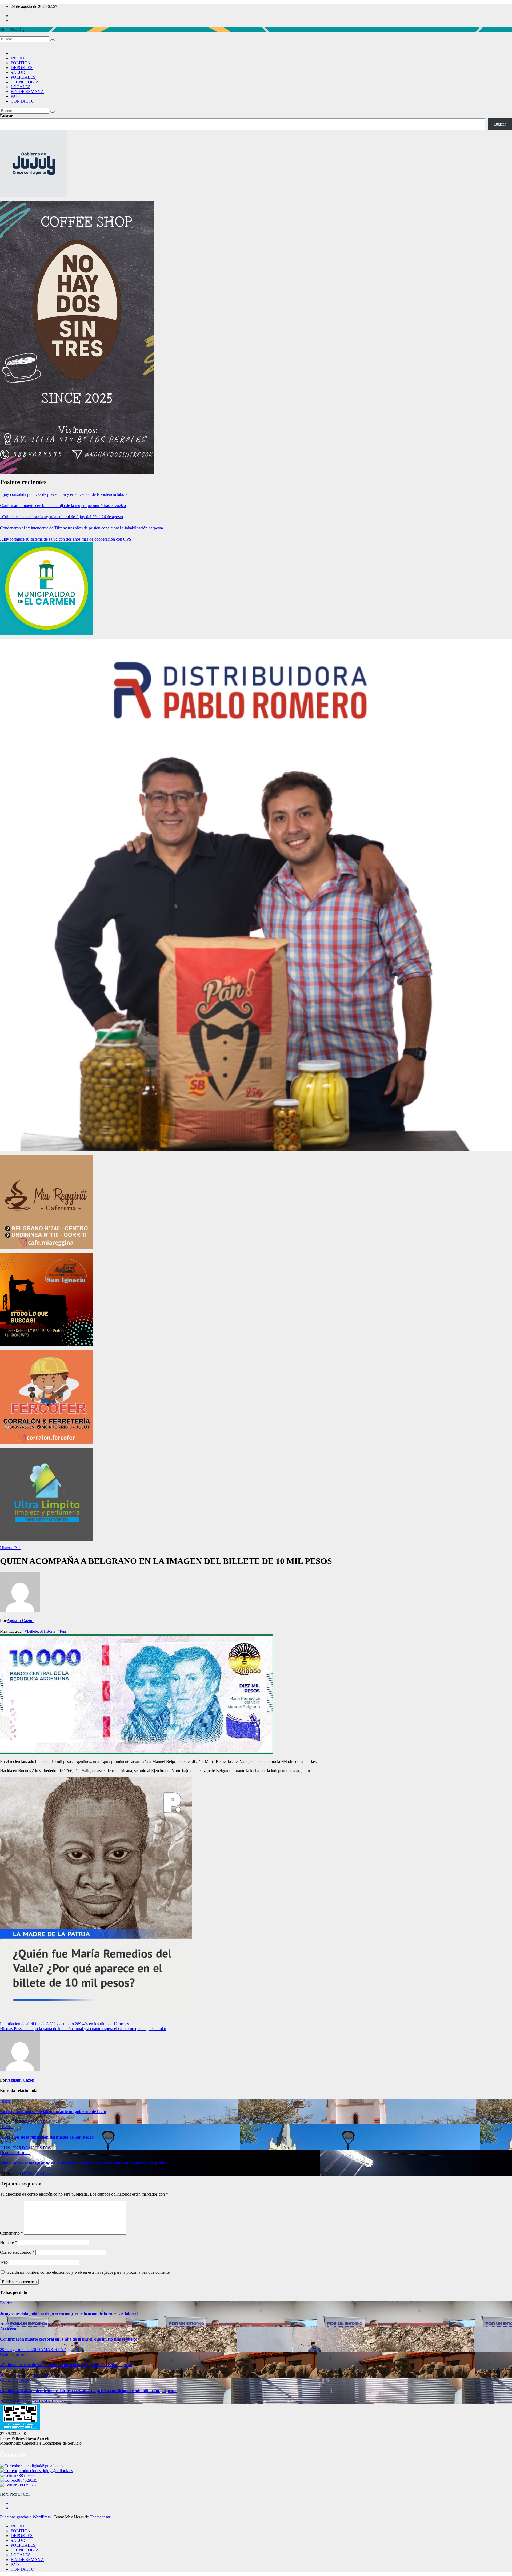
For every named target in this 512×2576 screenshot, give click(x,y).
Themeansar (100, 2517)
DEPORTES (22, 68)
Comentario (11, 2233)
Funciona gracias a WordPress (26, 2517)
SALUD (18, 72)
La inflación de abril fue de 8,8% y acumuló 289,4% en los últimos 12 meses (64, 2024)
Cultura (7, 2354)
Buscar (6, 116)
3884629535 (27, 2480)
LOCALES (21, 87)
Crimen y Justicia (15, 2380)
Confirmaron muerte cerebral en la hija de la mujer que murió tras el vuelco (63, 506)
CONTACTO (23, 101)
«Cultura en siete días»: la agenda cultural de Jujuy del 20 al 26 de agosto (61, 517)
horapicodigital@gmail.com (39, 2466)
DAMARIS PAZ (36, 2122)
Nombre (9, 2242)
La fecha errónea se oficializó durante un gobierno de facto (53, 2112)
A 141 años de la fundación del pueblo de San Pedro (47, 2137)
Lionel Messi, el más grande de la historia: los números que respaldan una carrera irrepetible (84, 2163)
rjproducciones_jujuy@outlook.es (44, 2471)
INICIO (17, 58)
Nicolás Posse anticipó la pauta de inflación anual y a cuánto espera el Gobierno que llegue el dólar (83, 2029)
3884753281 (27, 2485)
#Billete (31, 1631)
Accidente (9, 2329)
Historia (7, 1548)
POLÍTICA (21, 63)
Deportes (8, 2153)
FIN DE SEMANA (27, 92)
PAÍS (15, 96)
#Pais (62, 1631)
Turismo (21, 2354)
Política (6, 2303)
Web (4, 2262)
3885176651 (27, 2475)
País (18, 1548)
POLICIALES (23, 77)
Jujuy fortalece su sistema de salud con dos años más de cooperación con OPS (66, 539)
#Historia (48, 1631)
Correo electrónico (17, 2252)
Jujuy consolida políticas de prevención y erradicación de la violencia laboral (64, 494)
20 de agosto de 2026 (19, 2324)
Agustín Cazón (20, 1621)
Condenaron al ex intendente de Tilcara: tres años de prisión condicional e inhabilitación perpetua (81, 528)
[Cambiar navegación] (2, 46)
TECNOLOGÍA (25, 82)
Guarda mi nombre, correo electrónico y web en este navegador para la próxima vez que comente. (89, 2272)
